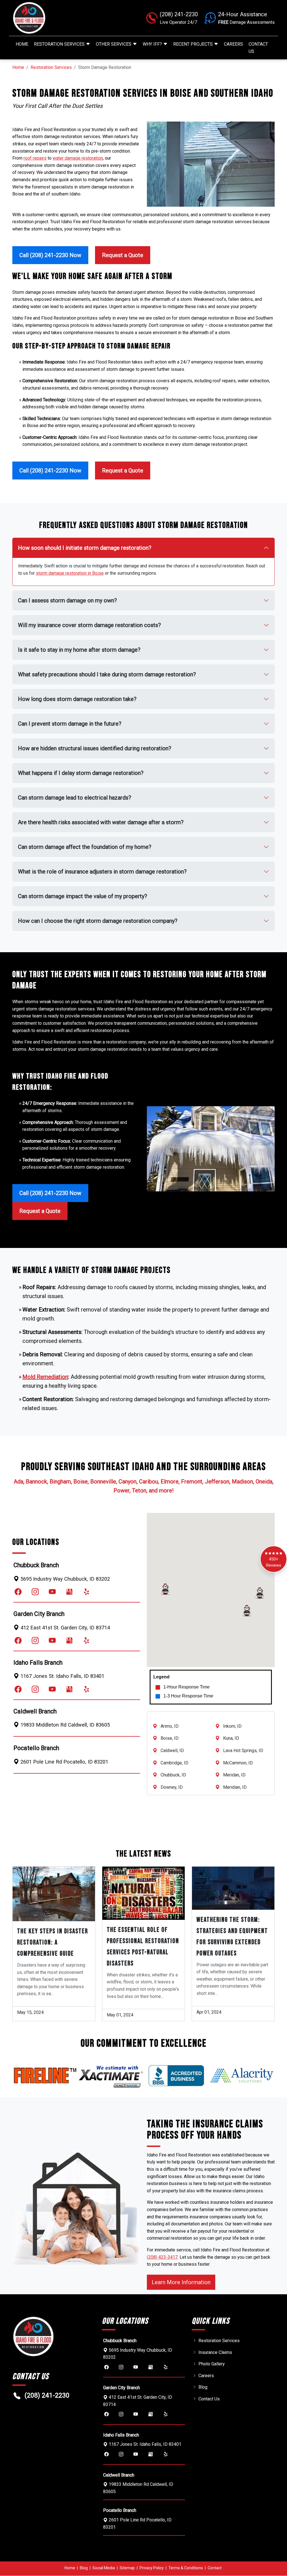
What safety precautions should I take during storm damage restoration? (107, 674)
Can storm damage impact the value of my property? (83, 896)
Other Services (114, 44)
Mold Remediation (45, 1377)
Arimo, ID (170, 1726)
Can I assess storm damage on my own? (67, 600)
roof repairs (35, 158)
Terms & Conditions (186, 2568)
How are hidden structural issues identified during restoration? (95, 748)
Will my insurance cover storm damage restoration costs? (89, 625)
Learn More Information (183, 2282)
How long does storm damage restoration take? (77, 699)
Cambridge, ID (174, 1763)
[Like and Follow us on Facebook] (18, 1592)
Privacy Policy (152, 2568)
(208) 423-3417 (162, 2257)
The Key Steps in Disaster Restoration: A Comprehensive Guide (53, 1943)
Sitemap (127, 2568)
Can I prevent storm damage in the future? (70, 724)
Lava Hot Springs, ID (243, 1751)
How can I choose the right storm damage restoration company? (98, 921)
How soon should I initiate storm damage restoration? (85, 548)
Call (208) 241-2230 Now (50, 255)
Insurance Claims (215, 2352)
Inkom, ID (232, 1726)
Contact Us (258, 48)
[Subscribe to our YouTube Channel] (52, 1592)
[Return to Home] (54, 18)
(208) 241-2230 (47, 2395)
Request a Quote (123, 255)
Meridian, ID (235, 1787)
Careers (233, 44)
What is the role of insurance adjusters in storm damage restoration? (102, 872)
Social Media (104, 2568)
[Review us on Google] (69, 1592)
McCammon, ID (238, 1763)
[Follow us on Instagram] (35, 1592)
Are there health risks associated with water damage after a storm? (101, 822)
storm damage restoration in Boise (70, 573)
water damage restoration (78, 158)
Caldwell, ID (172, 1751)
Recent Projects (194, 44)
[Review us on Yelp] (86, 1592)
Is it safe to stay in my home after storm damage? (79, 650)
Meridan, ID (234, 1775)
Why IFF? (153, 44)
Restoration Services (60, 44)
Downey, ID (172, 1787)
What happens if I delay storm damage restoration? (81, 773)
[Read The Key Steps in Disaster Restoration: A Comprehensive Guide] (54, 1894)
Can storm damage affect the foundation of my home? (85, 847)
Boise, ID (170, 1738)
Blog (203, 2387)
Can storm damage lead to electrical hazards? (75, 798)
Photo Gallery (212, 2364)
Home (22, 44)
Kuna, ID (231, 1738)
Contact (215, 2568)
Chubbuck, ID (173, 1775)
